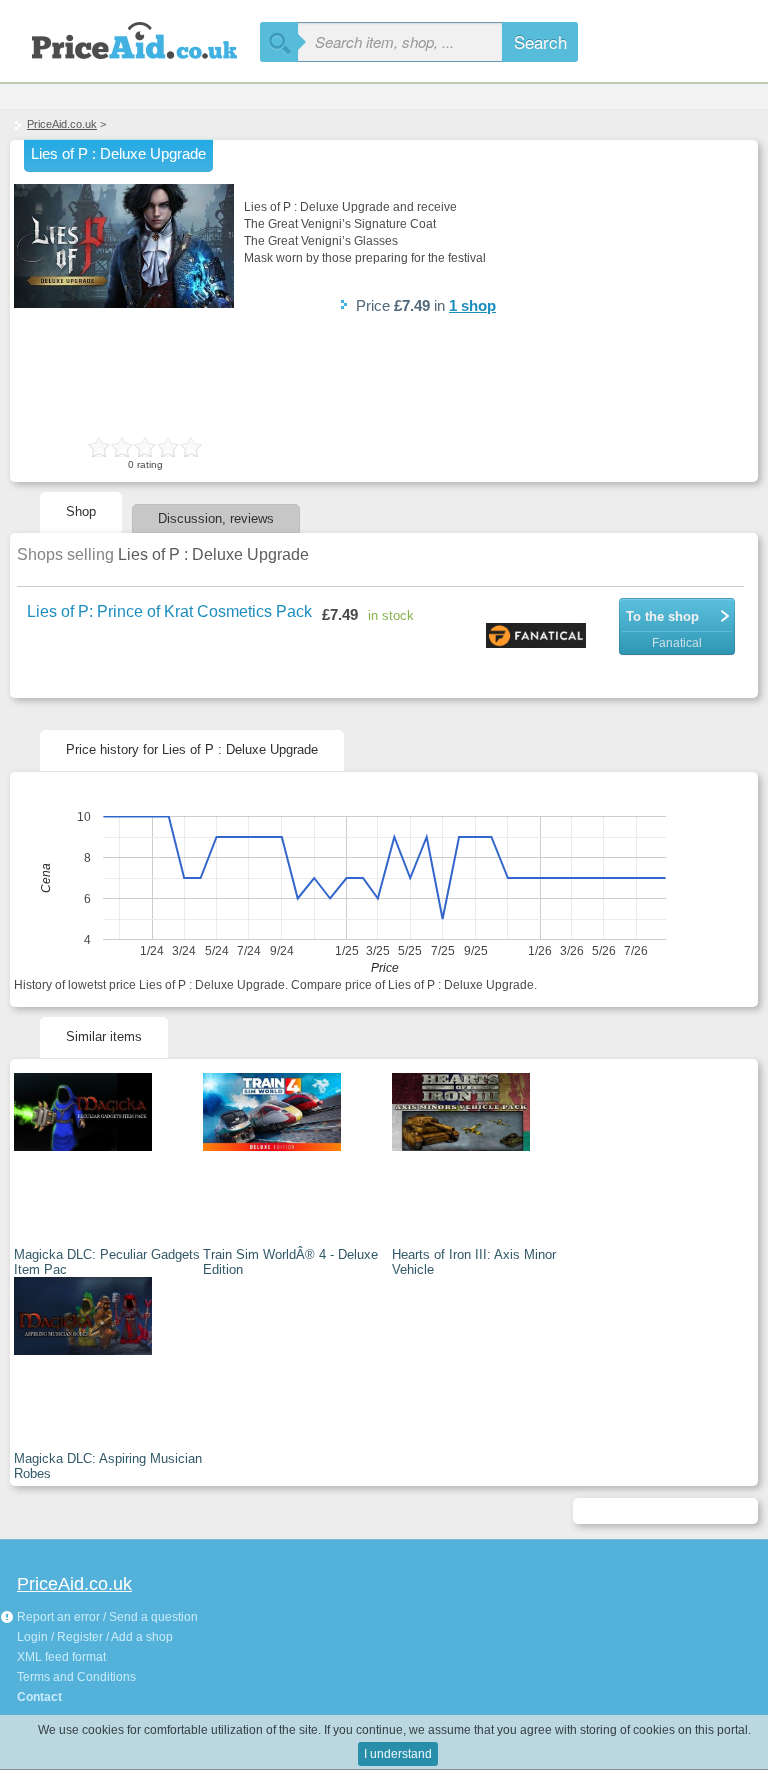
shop (472, 305)
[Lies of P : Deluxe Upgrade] (124, 304)
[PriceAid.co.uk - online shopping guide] (130, 37)
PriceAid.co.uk (62, 124)
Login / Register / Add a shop (95, 1637)
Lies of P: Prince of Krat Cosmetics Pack (169, 611)
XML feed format (61, 1657)
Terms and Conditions (76, 1677)
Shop (81, 511)
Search (540, 41)
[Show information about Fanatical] (538, 637)
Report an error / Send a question (106, 1617)
